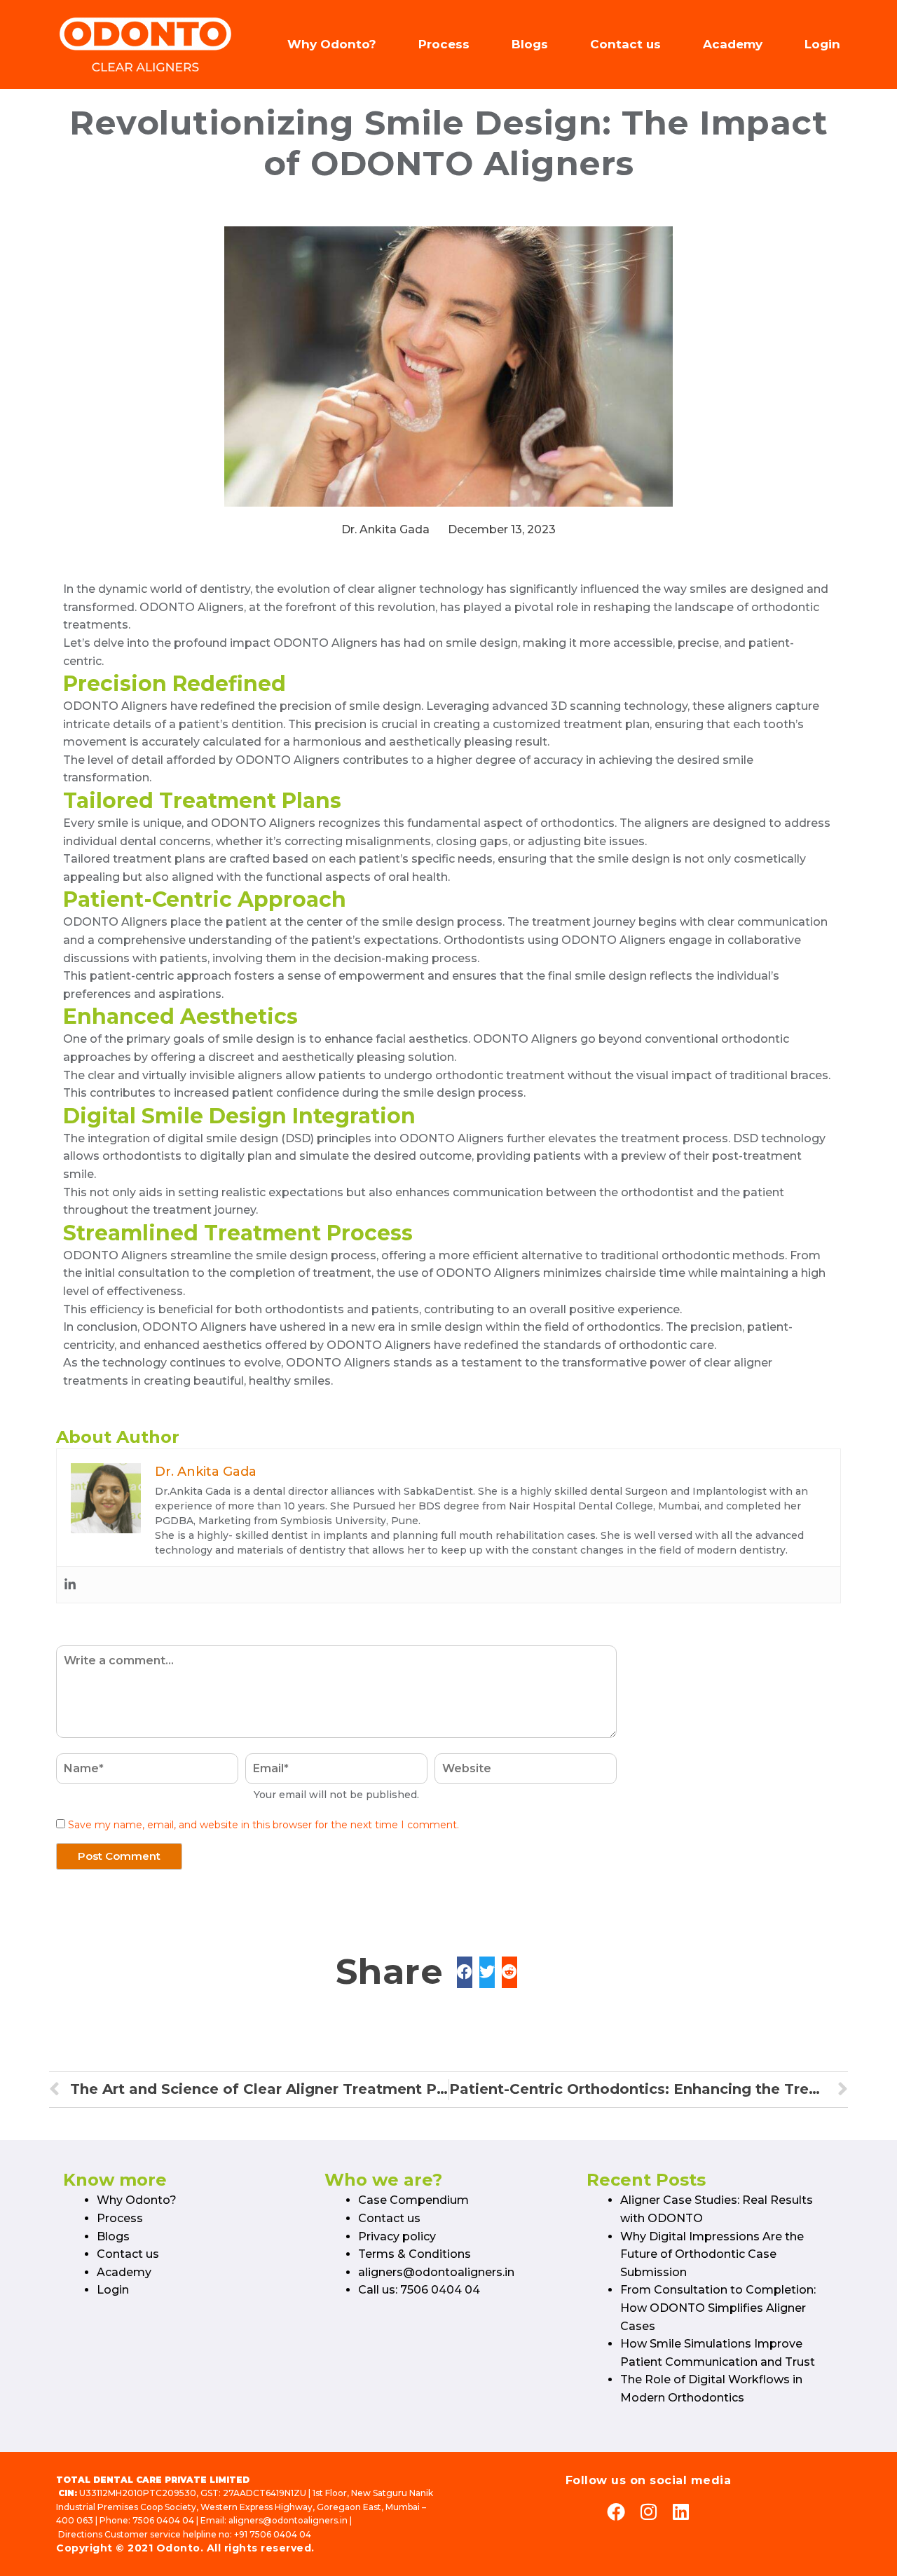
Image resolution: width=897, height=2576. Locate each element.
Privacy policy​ (397, 2236)
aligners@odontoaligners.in (436, 2272)
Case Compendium (413, 2200)
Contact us (625, 44)
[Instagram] (648, 2512)
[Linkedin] (70, 1585)
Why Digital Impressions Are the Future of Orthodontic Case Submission (712, 2254)
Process (444, 44)
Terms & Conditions (415, 2254)
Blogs (530, 44)
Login (822, 44)
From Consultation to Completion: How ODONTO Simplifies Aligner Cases (718, 2308)
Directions (80, 2534)
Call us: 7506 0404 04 (419, 2290)
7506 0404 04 (163, 2520)
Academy (733, 44)
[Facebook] (616, 2512)
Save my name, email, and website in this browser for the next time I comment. (263, 1825)
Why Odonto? (332, 44)
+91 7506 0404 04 (273, 2534)
